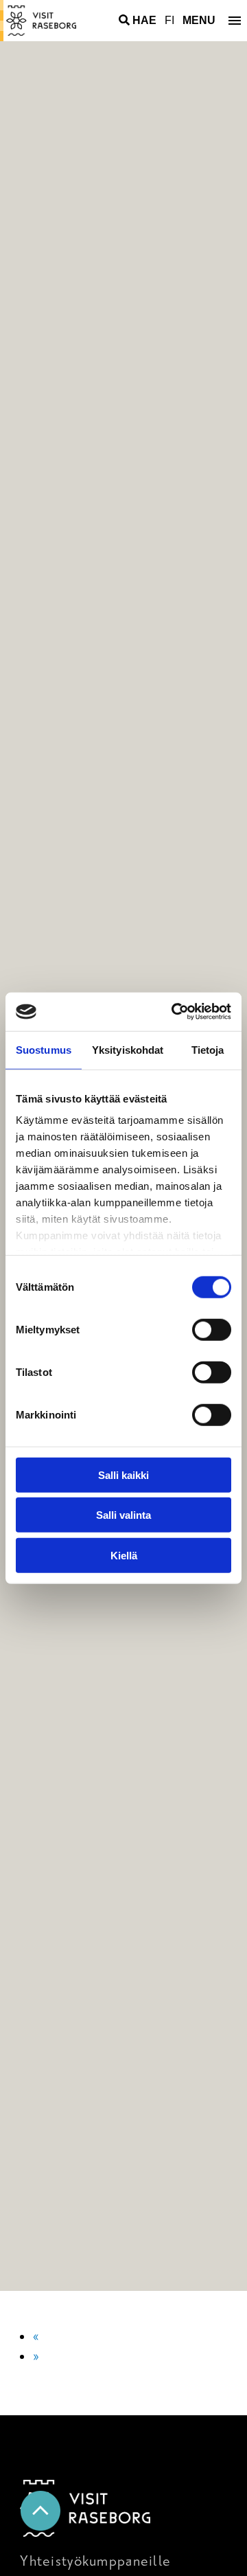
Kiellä (124, 1555)
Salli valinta (123, 1515)
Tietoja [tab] (208, 1049)
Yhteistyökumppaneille (95, 2561)
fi (169, 20)
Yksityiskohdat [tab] (128, 1049)
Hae (144, 20)
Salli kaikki (123, 1475)
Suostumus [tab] (44, 1049)
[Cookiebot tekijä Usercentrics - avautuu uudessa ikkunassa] (174, 1012)
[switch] (212, 1329)
